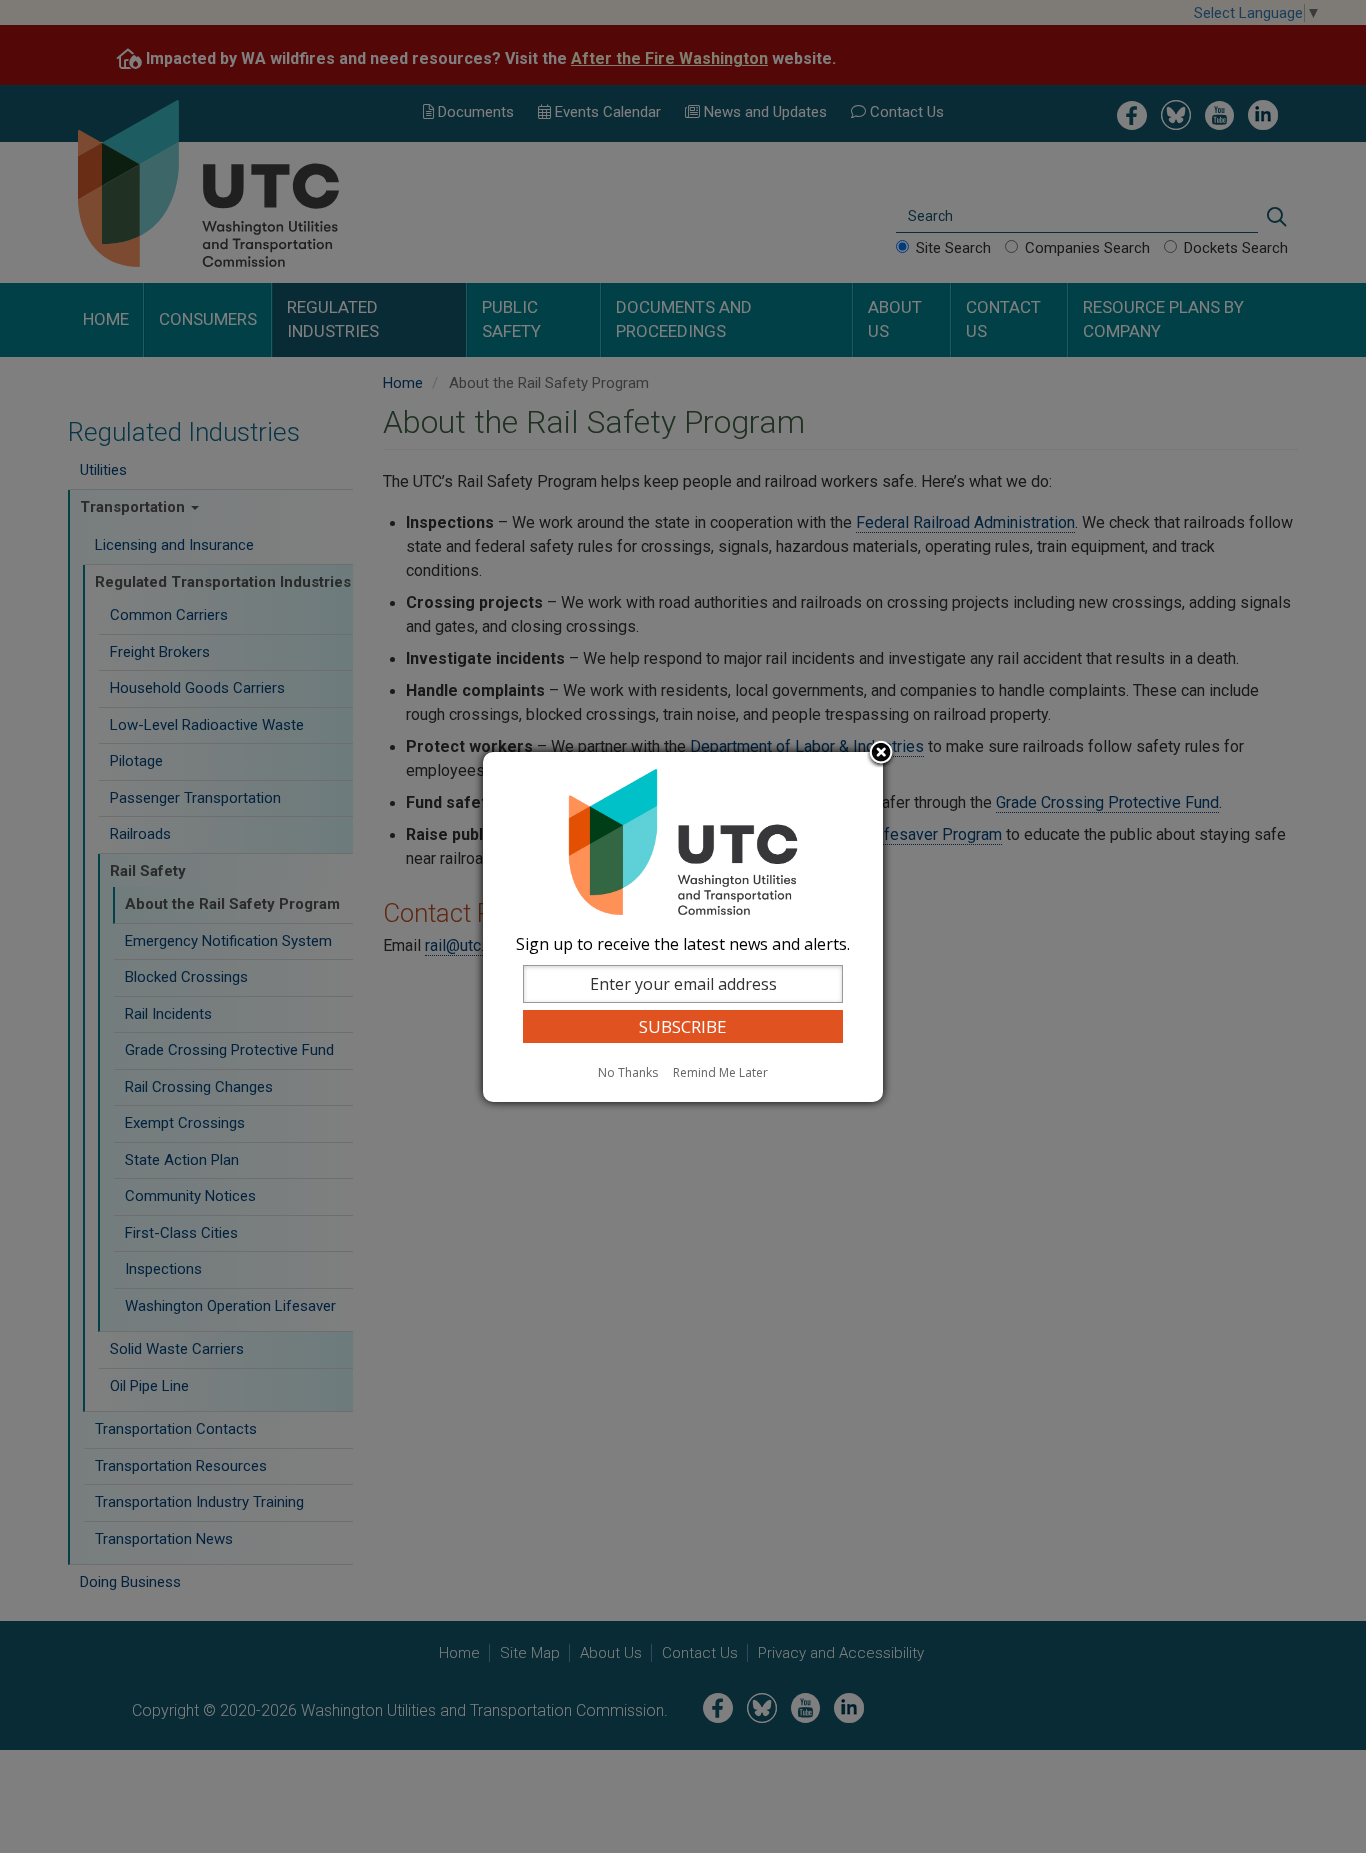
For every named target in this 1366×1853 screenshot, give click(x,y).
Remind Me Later (720, 1072)
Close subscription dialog (881, 754)
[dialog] (683, 927)
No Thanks (628, 1072)
